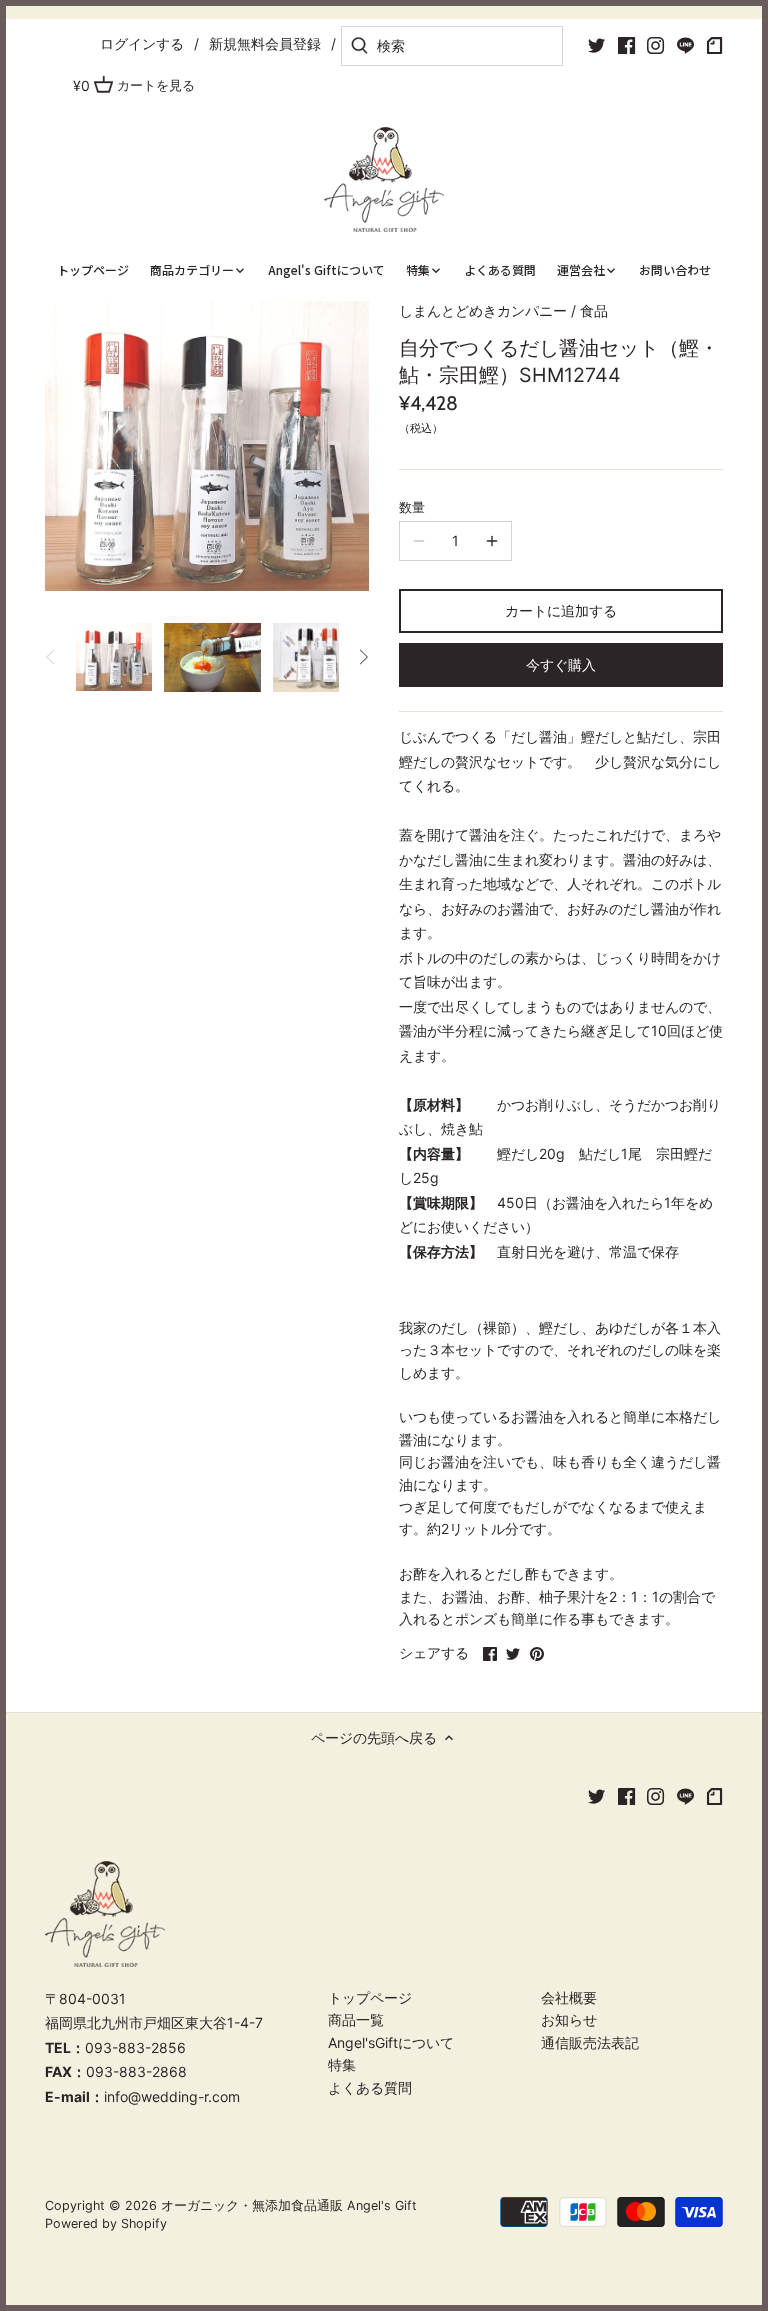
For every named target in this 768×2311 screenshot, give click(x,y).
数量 (412, 507)
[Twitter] (596, 45)
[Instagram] (655, 45)
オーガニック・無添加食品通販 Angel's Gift (289, 2205)
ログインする (142, 43)
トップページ (370, 1997)
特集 (342, 2064)
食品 (594, 310)
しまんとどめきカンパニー (483, 310)
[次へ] (363, 657)
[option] (114, 657)
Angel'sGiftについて (391, 2042)
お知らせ (569, 2019)
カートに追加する (561, 610)
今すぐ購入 (561, 664)
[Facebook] (626, 45)
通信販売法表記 (590, 2042)
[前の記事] (51, 657)
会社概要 (569, 1997)
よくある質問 (370, 2087)
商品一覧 (356, 2019)
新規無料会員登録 (265, 43)
